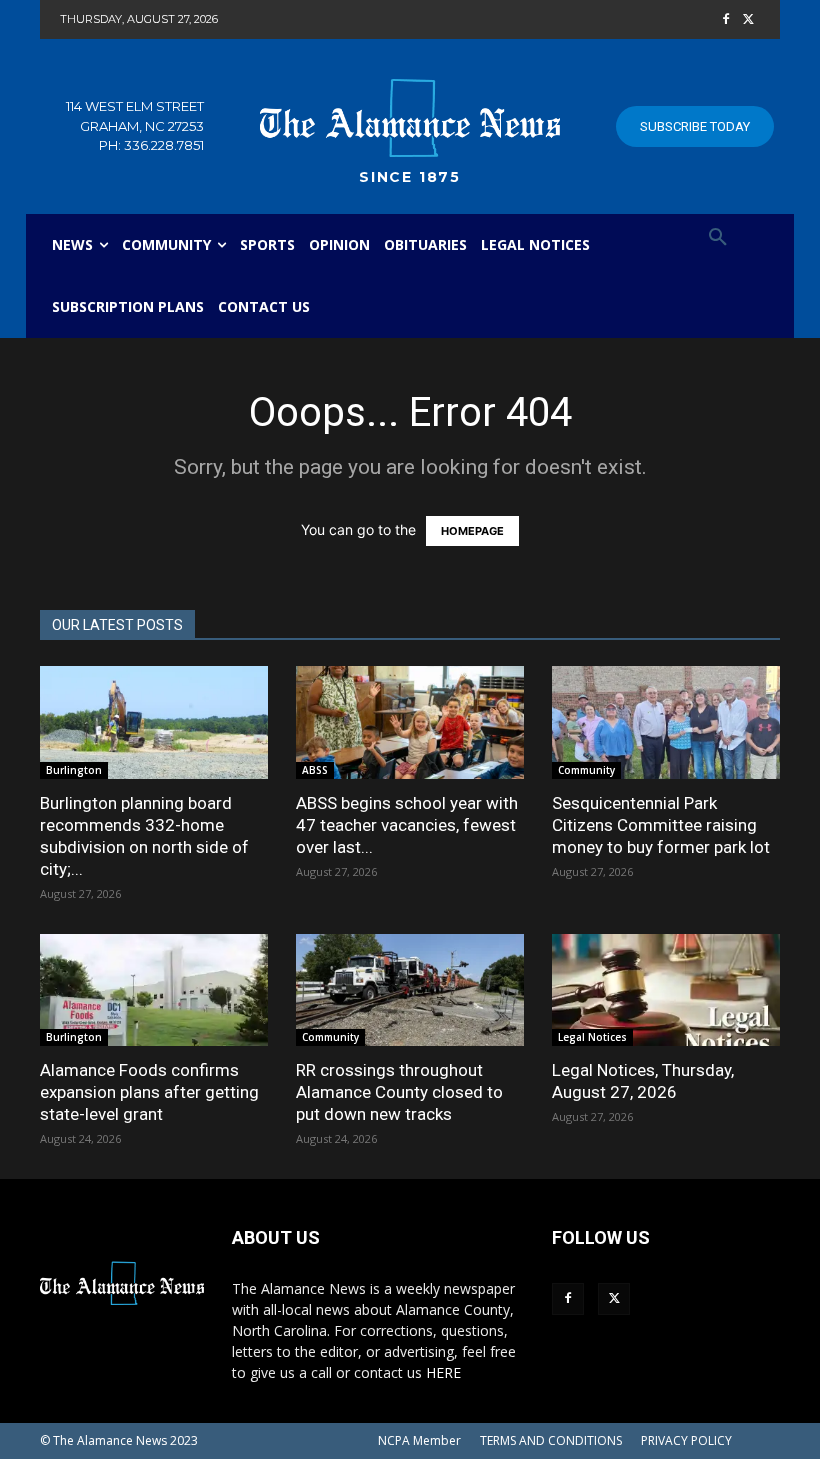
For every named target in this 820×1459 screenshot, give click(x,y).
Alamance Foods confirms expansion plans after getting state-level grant (149, 1092)
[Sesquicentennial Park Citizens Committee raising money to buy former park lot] (666, 722)
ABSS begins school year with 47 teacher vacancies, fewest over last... (407, 825)
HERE (443, 1372)
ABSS (315, 770)
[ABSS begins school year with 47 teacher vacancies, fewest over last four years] (410, 722)
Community (586, 770)
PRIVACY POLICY (686, 1440)
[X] (748, 20)
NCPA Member (419, 1440)
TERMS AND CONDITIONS (551, 1440)
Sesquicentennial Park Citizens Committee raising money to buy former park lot (661, 825)
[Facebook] (725, 20)
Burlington (74, 770)
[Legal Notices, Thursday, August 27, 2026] (666, 990)
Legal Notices (592, 1037)
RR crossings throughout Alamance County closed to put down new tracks (399, 1092)
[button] (718, 238)
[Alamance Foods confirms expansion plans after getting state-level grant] (154, 990)
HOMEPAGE (472, 531)
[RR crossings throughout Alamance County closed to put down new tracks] (410, 990)
